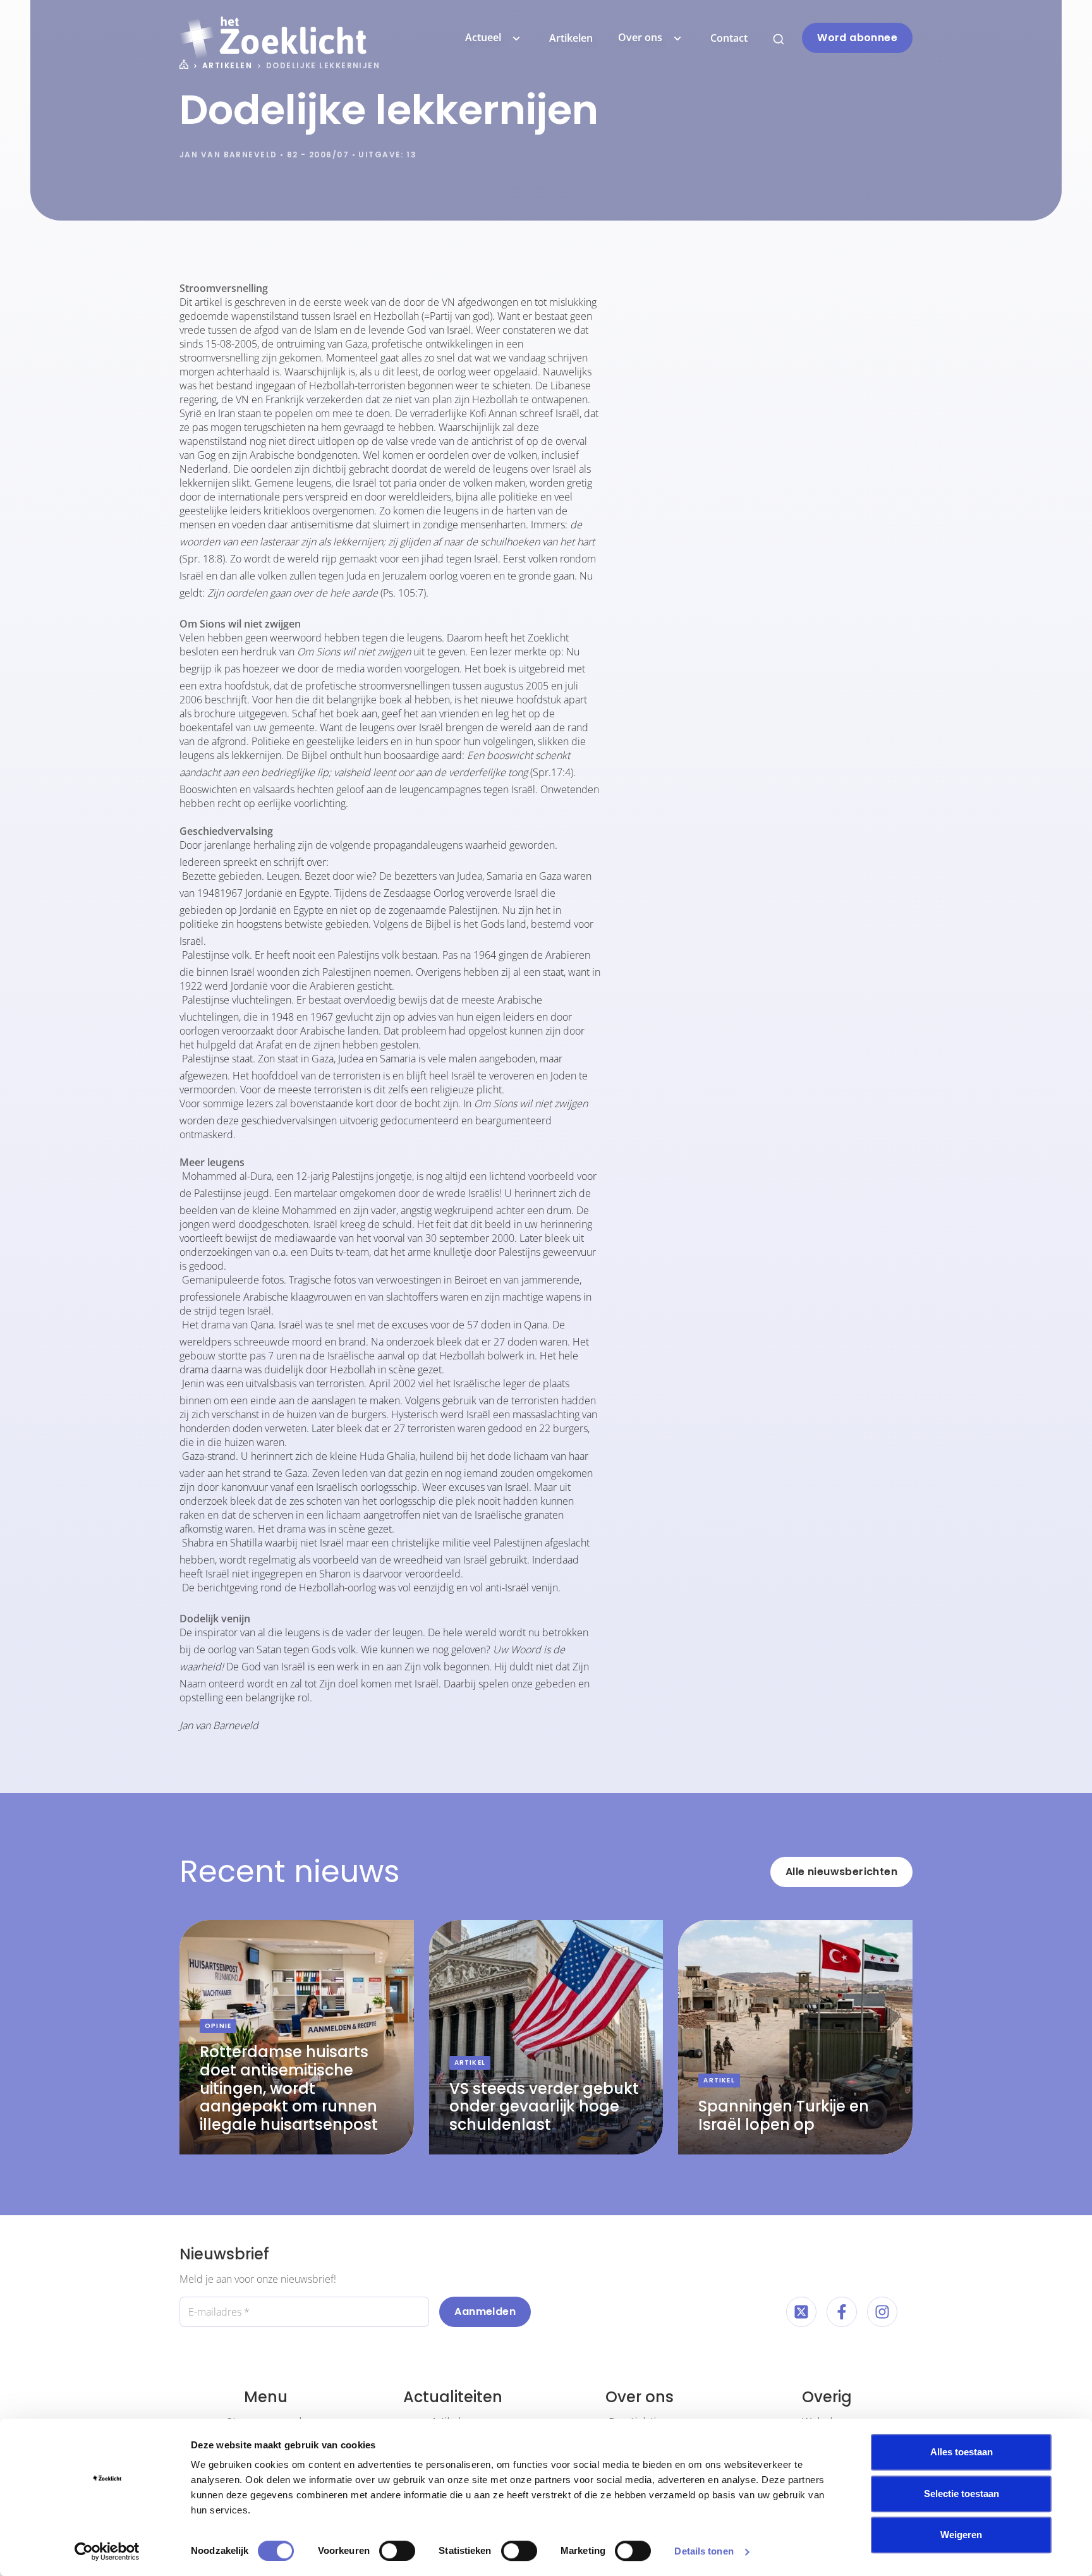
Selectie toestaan (962, 2494)
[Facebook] (842, 2312)
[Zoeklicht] (273, 38)
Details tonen (704, 2551)
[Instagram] (882, 2312)
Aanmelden (485, 2312)
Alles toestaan (962, 2452)
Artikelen (571, 38)
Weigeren (961, 2535)
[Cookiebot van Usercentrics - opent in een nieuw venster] (107, 2551)
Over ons (640, 37)
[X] (801, 2312)
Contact (729, 38)
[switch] (397, 2551)
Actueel (483, 37)
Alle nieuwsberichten (841, 1872)
